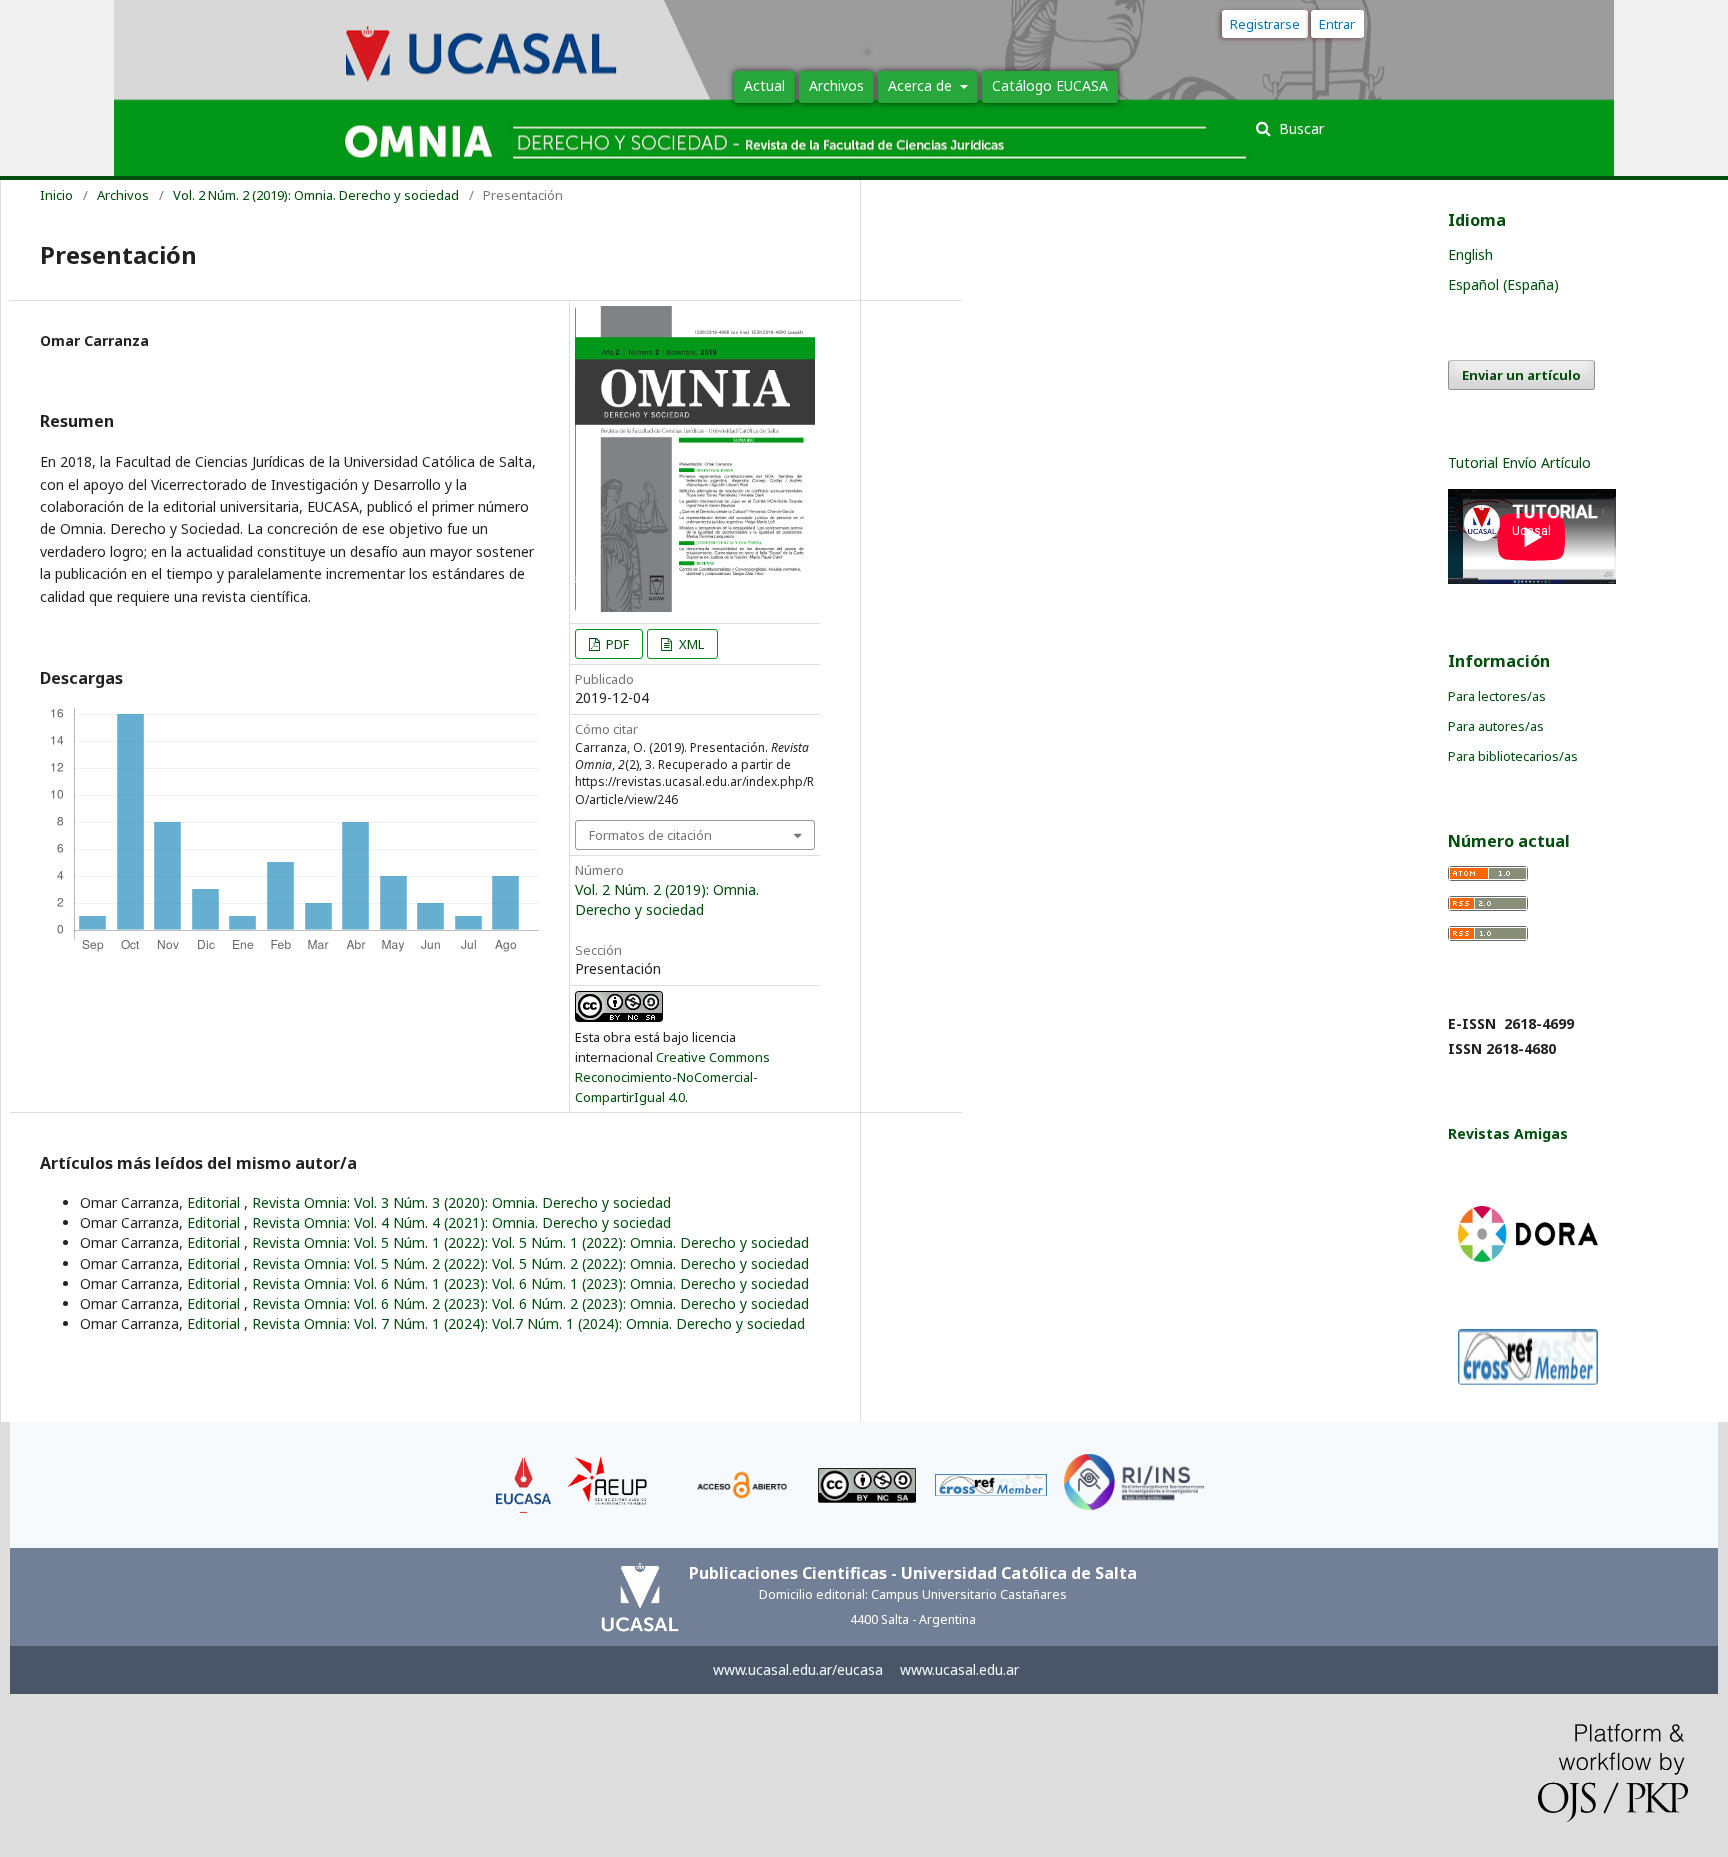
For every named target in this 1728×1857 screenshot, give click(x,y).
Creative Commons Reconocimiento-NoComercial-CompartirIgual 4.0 (672, 1077)
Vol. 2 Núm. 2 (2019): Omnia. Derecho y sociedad (316, 195)
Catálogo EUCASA (1050, 85)
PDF (616, 644)
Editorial (215, 1202)
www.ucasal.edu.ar (959, 1669)
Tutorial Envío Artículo (1519, 462)
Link (524, 1466)
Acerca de (922, 85)
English (1470, 254)
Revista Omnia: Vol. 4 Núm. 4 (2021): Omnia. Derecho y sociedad (461, 1222)
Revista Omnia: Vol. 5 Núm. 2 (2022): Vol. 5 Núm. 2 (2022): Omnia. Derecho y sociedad (530, 1263)
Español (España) (1503, 284)
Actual (764, 85)
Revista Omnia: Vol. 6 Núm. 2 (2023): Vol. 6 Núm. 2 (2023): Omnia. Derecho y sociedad (530, 1303)
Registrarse (1265, 24)
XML (690, 644)
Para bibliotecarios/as (1513, 756)
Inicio (56, 195)
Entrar (1341, 24)
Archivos (836, 85)
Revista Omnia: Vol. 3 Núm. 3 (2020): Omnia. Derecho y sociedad (461, 1202)
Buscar (1299, 128)
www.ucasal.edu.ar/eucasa (798, 1669)
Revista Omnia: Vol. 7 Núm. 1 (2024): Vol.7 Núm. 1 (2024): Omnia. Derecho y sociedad (528, 1323)
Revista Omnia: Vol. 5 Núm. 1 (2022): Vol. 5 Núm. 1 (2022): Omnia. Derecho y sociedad (530, 1242)
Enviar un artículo (1521, 375)
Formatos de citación (650, 835)
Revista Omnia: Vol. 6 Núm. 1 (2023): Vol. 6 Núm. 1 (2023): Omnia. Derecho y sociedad (530, 1283)
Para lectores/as (1497, 696)
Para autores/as (1496, 726)
